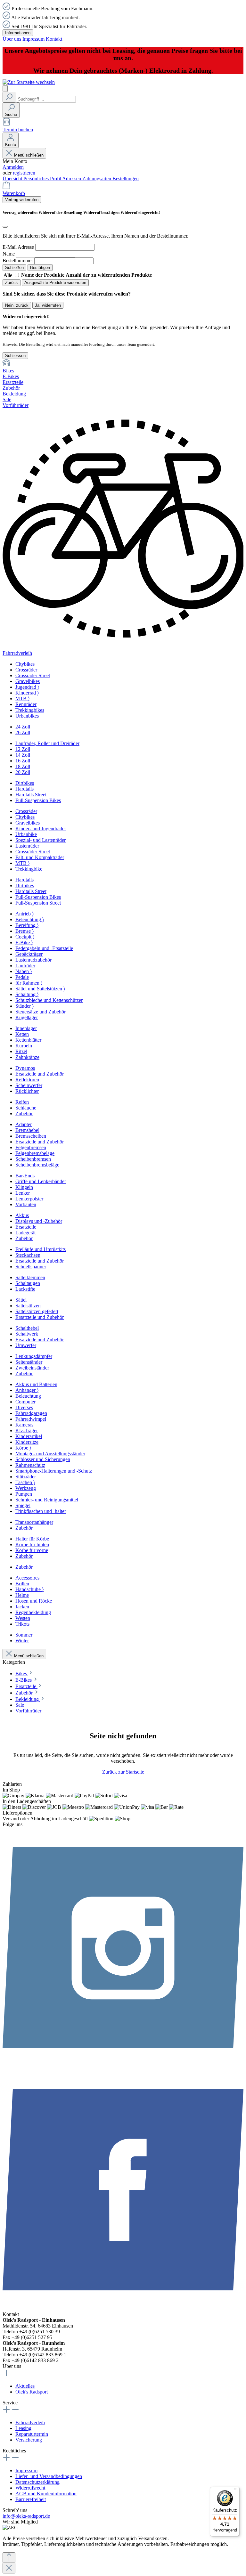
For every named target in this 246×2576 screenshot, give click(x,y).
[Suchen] (9, 97)
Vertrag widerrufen (22, 200)
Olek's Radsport (32, 2392)
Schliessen (15, 356)
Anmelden (13, 167)
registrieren (24, 173)
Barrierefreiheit (31, 2499)
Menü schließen (29, 155)
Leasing (23, 2428)
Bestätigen (40, 268)
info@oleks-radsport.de (26, 2516)
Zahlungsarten (97, 179)
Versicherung (29, 2440)
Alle (8, 275)
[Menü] (5, 89)
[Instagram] (123, 2066)
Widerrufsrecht (30, 2488)
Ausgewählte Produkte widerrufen (55, 283)
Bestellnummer (18, 260)
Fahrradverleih (30, 2422)
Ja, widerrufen (48, 305)
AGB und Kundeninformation (46, 2494)
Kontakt (54, 39)
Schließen (14, 268)
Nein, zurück (17, 305)
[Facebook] (123, 2308)
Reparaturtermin (32, 2434)
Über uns (12, 39)
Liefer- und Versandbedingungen (49, 2476)
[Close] (9, 2568)
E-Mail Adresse (18, 247)
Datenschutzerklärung (37, 2482)
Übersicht (13, 179)
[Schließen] (5, 227)
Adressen (72, 179)
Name (9, 254)
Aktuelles (25, 2386)
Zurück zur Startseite (123, 1772)
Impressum (33, 39)
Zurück (12, 283)
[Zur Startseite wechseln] (29, 82)
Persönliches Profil (43, 179)
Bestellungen (126, 179)
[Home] (123, 363)
